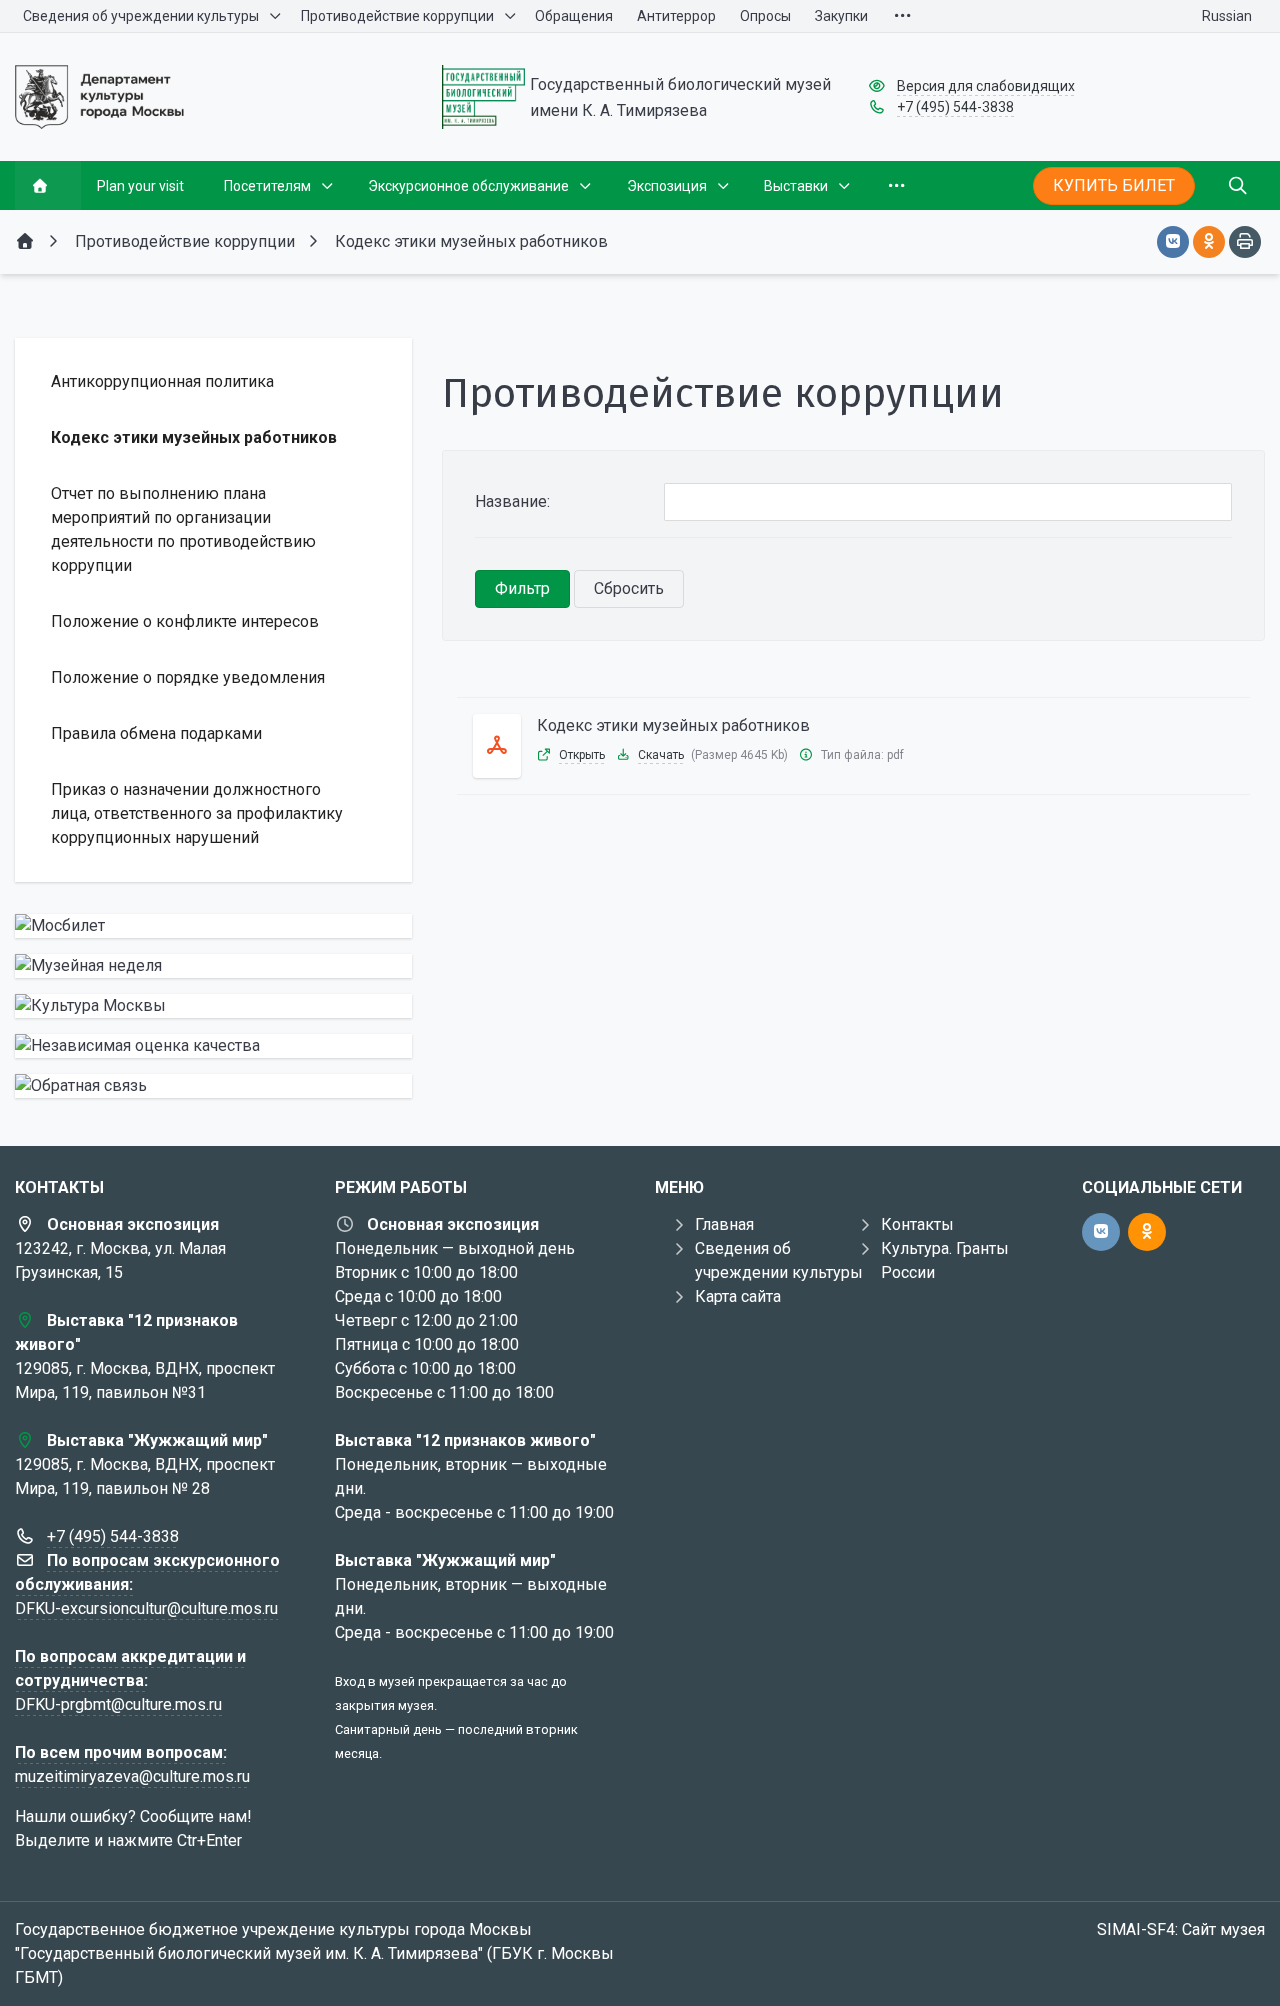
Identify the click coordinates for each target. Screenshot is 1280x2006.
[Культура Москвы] (213, 1006)
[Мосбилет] (213, 926)
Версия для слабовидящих (986, 86)
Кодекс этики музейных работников (673, 725)
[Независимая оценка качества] (213, 1046)
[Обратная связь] (213, 1086)
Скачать (661, 755)
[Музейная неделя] (213, 966)
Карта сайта (738, 1296)
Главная (724, 1224)
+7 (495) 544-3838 (955, 107)
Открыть (582, 755)
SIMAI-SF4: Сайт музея (1181, 1929)
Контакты (917, 1224)
